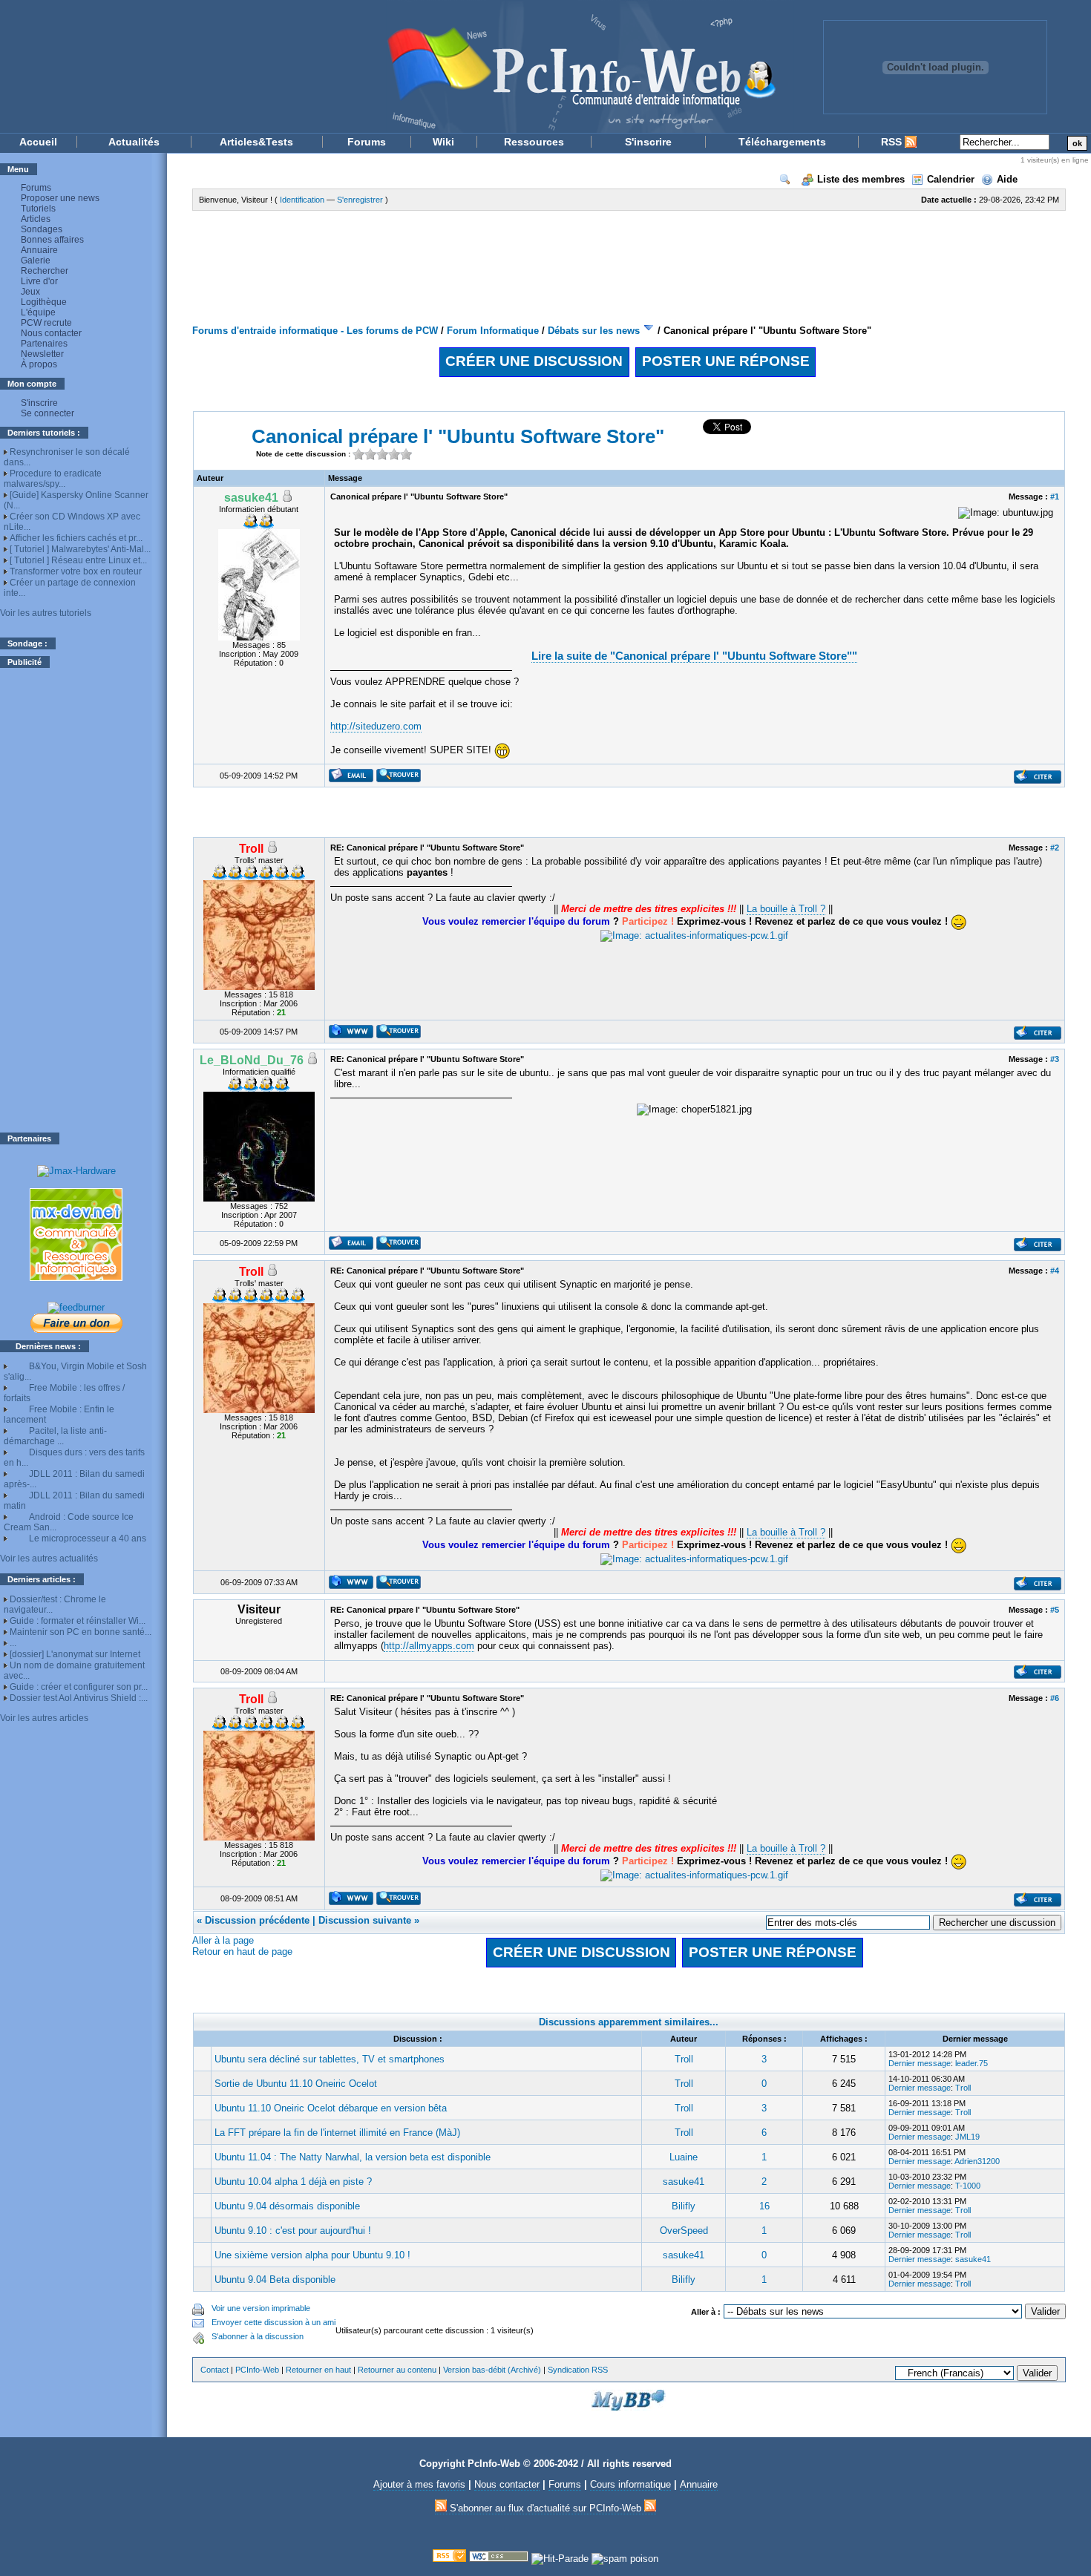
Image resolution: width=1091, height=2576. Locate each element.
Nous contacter (51, 333)
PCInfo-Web (257, 2370)
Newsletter (42, 354)
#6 (1055, 1698)
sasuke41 (684, 2182)
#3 (1055, 1059)
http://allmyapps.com (429, 1646)
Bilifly (684, 2206)
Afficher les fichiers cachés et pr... (76, 538)
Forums (367, 142)
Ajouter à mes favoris (419, 2484)
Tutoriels (38, 209)
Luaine (684, 2157)
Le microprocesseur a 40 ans (88, 1538)
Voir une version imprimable (261, 2308)
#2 (1055, 848)
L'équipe (38, 312)
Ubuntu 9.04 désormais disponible (287, 2206)
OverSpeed (684, 2231)
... (13, 1643)
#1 (1055, 496)
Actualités (134, 142)
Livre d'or (39, 281)
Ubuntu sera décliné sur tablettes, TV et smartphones (330, 2059)
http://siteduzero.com (376, 726)
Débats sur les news (594, 331)
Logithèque (44, 302)
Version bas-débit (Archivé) (492, 2370)
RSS (893, 142)
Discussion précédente (257, 1920)
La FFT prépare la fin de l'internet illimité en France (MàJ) (337, 2133)
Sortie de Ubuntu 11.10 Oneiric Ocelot (296, 2084)
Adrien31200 (977, 2161)
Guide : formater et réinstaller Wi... (78, 1621)
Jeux (30, 292)
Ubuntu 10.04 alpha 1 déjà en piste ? (293, 2182)
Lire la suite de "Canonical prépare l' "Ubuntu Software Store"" (694, 656)
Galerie (36, 260)
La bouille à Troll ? (786, 909)
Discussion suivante (365, 1920)
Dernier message (920, 2063)
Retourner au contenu (397, 2370)
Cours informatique (630, 2484)
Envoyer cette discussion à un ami (273, 2322)
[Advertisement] (76, 900)
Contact (214, 2370)
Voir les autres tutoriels (46, 613)
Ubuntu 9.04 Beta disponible (275, 2280)
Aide (1007, 179)
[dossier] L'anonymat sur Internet (75, 1654)
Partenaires (44, 344)
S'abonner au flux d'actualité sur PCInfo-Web (545, 2508)
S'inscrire (648, 142)
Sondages (42, 229)
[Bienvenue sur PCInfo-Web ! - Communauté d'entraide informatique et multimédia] (397, 66)
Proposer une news (60, 198)
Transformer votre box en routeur (76, 571)
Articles (36, 219)
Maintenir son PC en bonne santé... (81, 1632)
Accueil (38, 142)
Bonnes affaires (52, 240)
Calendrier (951, 179)
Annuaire (39, 250)
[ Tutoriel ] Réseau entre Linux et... (78, 560)
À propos (39, 364)
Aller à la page (223, 1940)
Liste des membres (861, 179)
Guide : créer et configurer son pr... (79, 1687)
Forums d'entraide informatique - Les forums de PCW (315, 331)
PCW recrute (46, 323)
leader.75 (972, 2063)
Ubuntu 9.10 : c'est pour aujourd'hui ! (293, 2231)
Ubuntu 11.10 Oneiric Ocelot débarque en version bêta (331, 2108)
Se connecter (47, 413)
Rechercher (45, 271)
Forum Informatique (493, 331)
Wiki (443, 142)
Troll (684, 2059)
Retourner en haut (318, 2370)
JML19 (967, 2137)
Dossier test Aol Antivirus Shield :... (79, 1698)
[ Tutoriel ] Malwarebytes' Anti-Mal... (80, 549)
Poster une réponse (726, 361)
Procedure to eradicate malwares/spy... (53, 479)
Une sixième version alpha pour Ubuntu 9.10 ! (312, 2255)
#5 (1055, 1610)
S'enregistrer (360, 200)
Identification (302, 200)
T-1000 (968, 2186)
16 (764, 2206)
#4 (1055, 1271)
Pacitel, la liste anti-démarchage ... (55, 1436)
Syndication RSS (578, 2370)
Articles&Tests (256, 142)
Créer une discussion (534, 361)
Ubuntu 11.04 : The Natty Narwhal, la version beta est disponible (353, 2157)
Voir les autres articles (44, 1718)
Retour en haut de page (242, 1951)
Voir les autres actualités (49, 1559)
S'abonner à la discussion (258, 2336)
